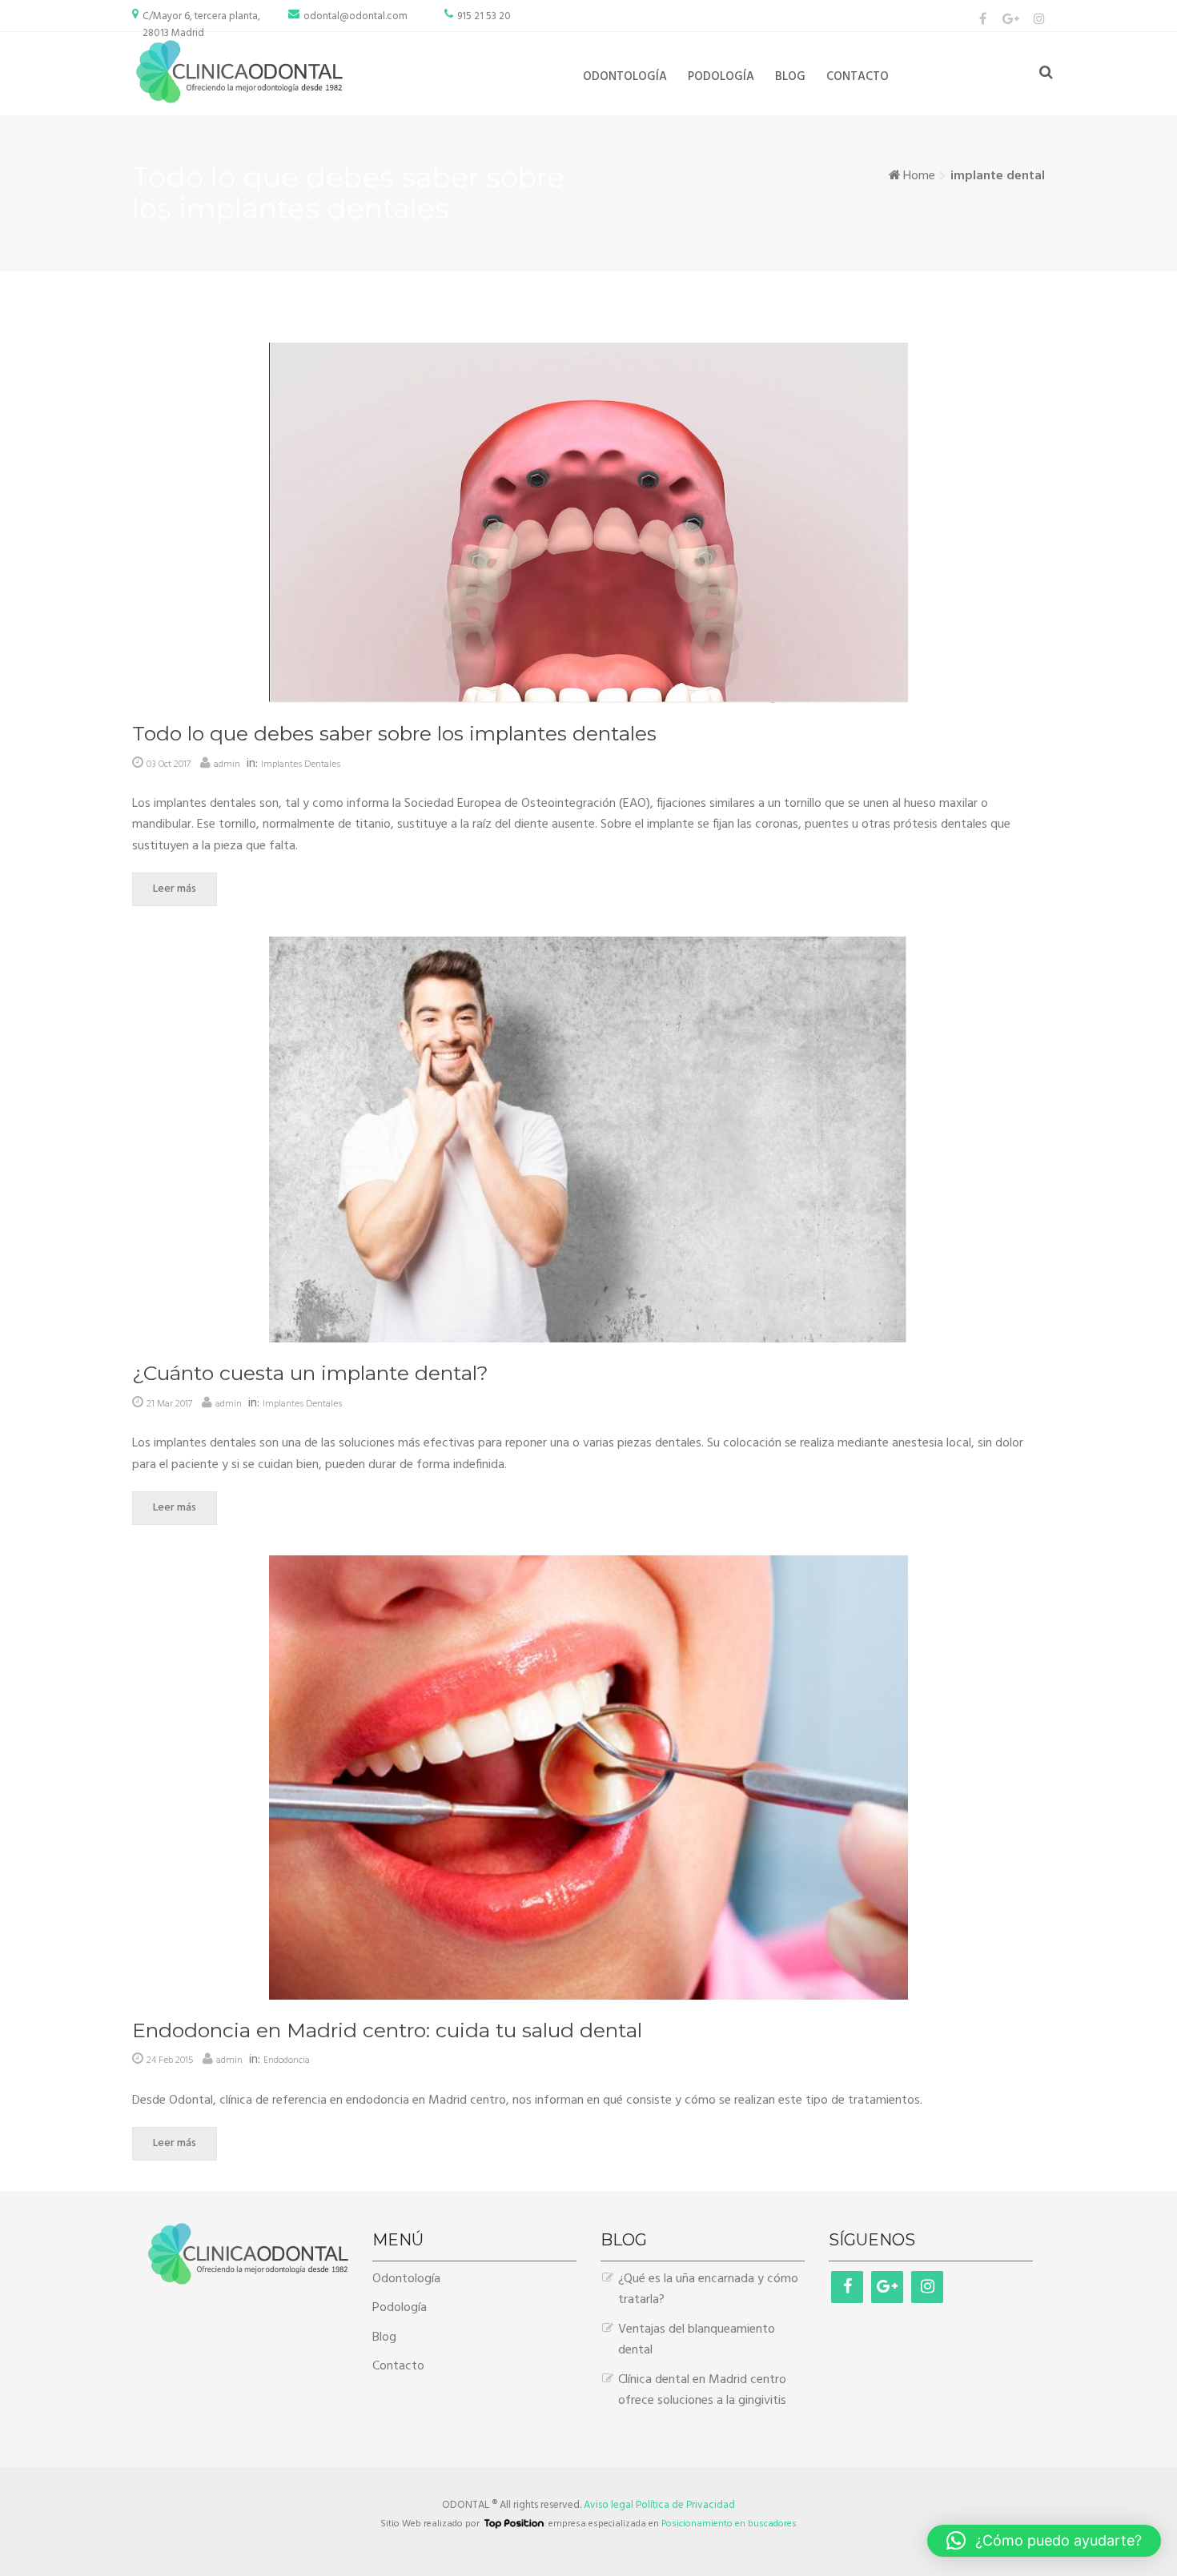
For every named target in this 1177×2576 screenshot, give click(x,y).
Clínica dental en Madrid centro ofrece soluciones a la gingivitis (702, 2390)
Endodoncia (287, 2060)
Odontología (625, 77)
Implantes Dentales (301, 764)
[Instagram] (1039, 18)
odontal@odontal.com (356, 16)
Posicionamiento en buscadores (729, 2524)
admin (227, 764)
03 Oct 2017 (169, 764)
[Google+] (887, 2287)
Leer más (175, 889)
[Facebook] (983, 18)
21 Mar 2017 (169, 1404)
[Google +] (1011, 18)
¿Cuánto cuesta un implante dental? (310, 1373)
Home (919, 176)
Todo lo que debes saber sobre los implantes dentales (394, 733)
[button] (1044, 2541)
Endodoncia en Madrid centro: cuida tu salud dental (387, 2030)
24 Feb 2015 (170, 2060)
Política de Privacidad (685, 2505)
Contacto (858, 77)
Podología (721, 77)
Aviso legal (609, 2505)
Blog (790, 77)
